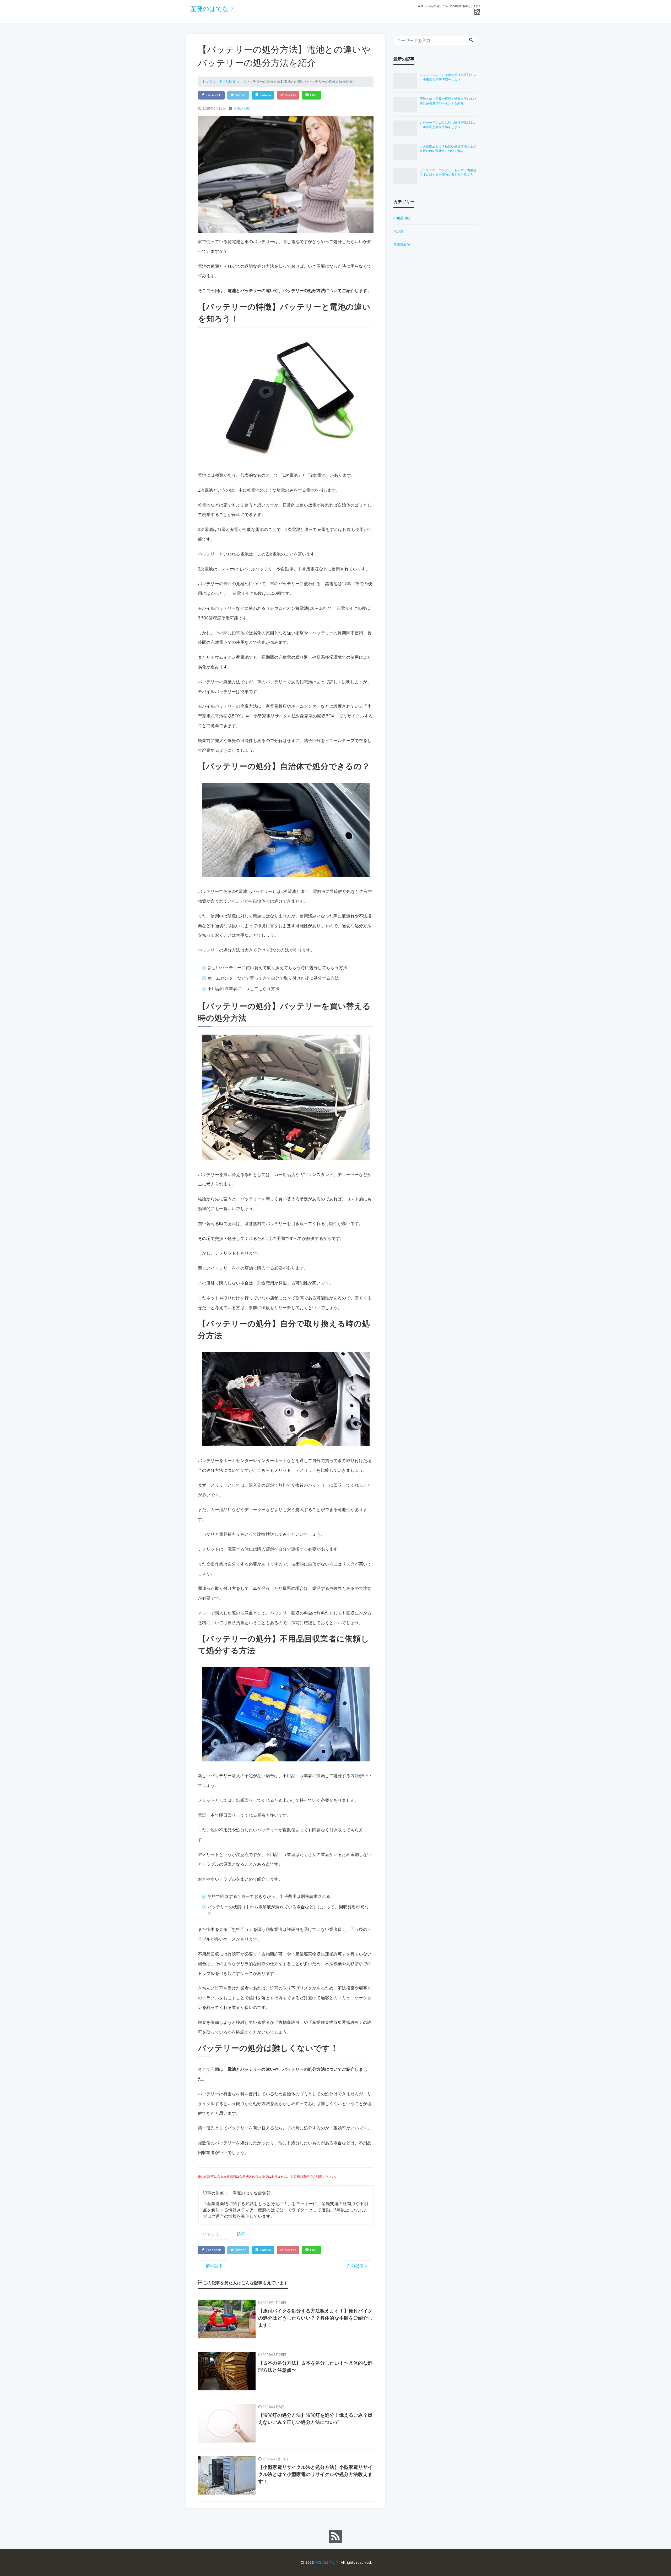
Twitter (240, 95)
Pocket (290, 95)
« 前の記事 (213, 2266)
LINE (313, 95)
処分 (241, 2234)
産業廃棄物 (402, 244)
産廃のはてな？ (213, 9)
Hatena (265, 95)
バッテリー (213, 2234)
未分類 (399, 231)
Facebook (213, 95)
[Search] (471, 40)
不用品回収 (242, 109)
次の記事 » (357, 2266)
